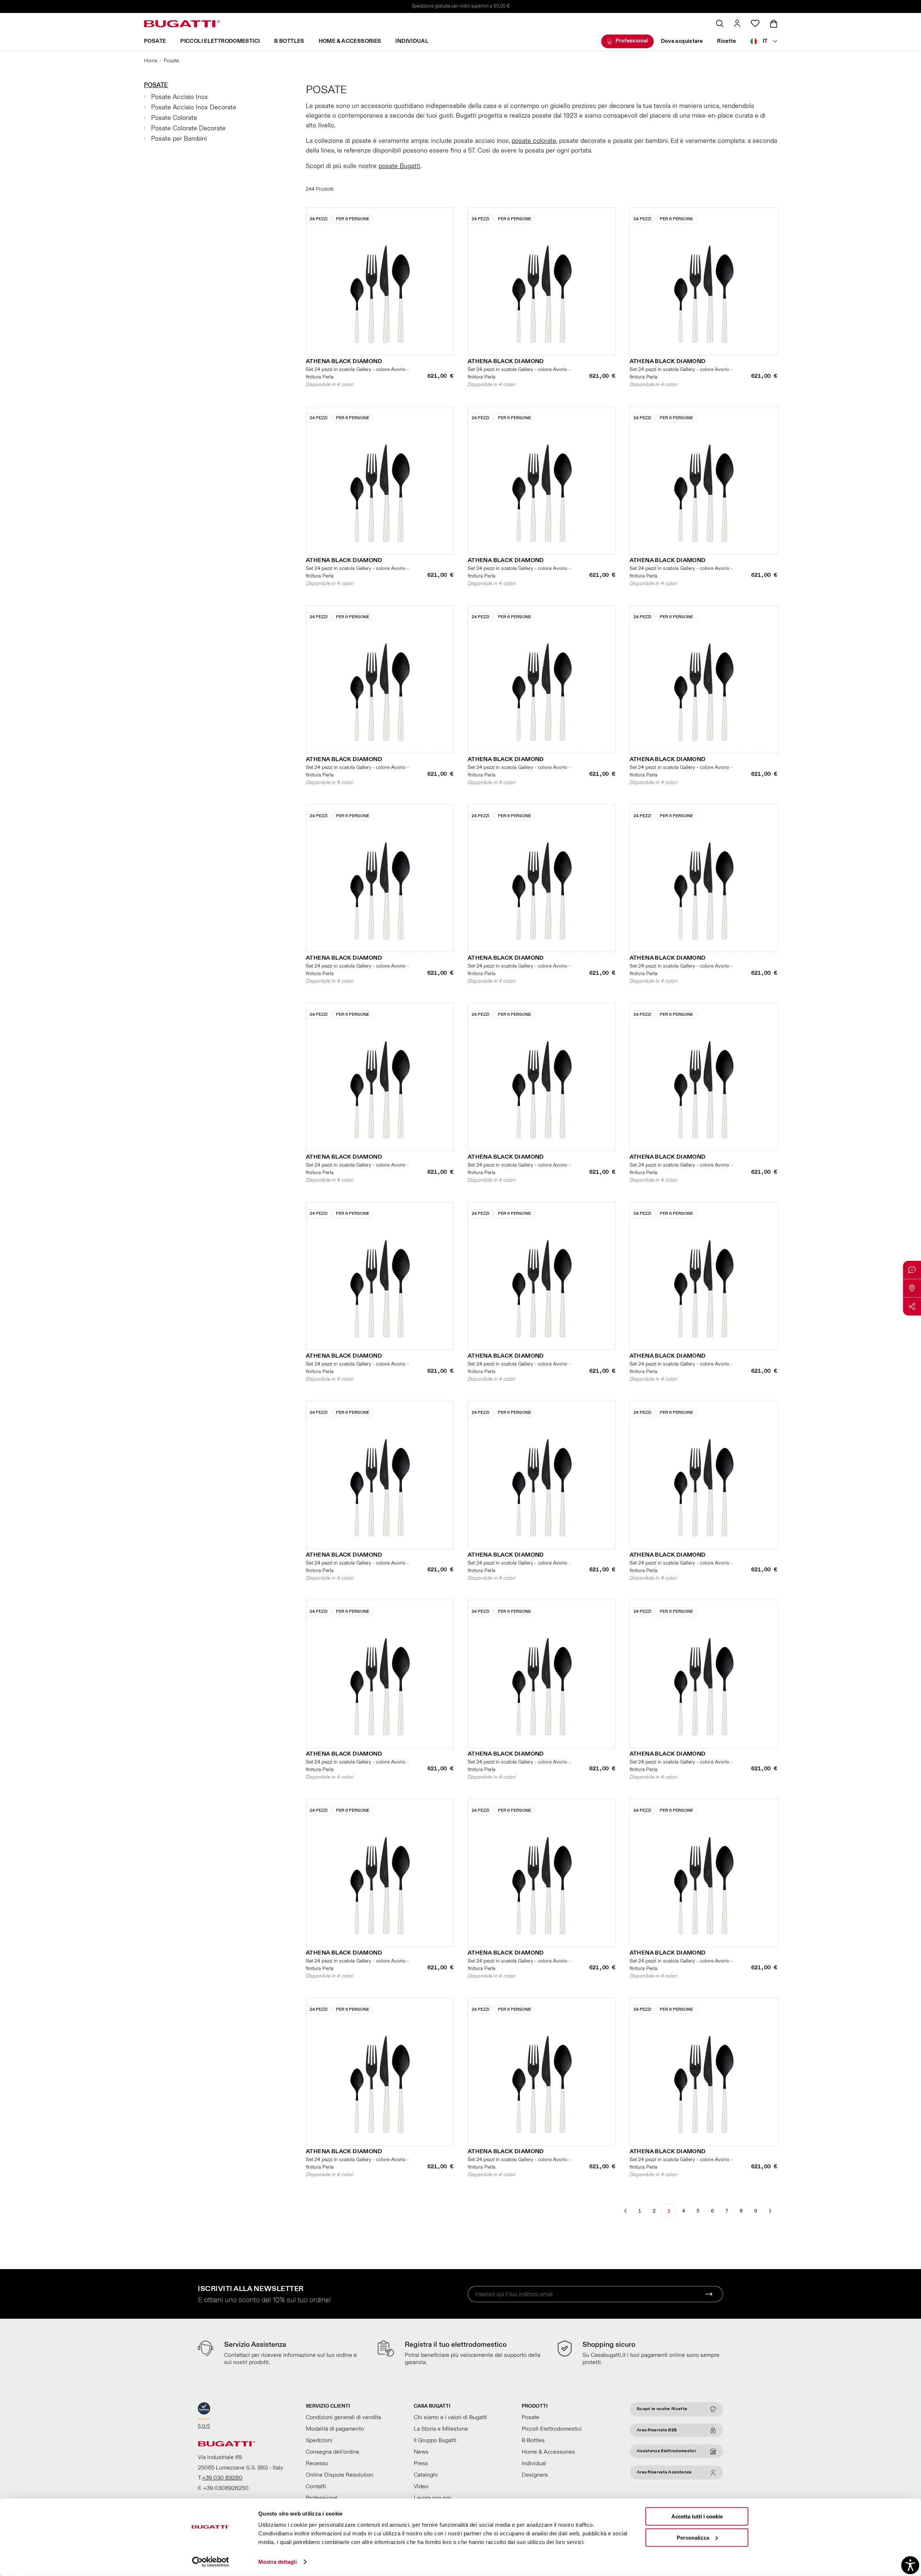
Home (151, 61)
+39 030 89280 (222, 2478)
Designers (535, 2475)
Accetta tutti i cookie (697, 2516)
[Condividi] (912, 1307)
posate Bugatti (399, 166)
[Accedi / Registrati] (737, 23)
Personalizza (693, 2537)
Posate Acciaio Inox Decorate (194, 107)
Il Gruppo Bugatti (435, 2440)
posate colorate (534, 141)
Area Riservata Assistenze (664, 2472)
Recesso (317, 2463)
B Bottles (289, 41)
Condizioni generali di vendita (343, 2417)
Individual (412, 41)
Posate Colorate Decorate (188, 128)
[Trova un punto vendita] (912, 1288)
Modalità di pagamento (335, 2429)
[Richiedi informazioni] (912, 1270)
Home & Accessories (350, 41)
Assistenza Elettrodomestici (666, 2451)
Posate (155, 41)
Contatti (316, 2486)
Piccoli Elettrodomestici (220, 41)
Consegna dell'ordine (333, 2452)
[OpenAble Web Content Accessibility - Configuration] (910, 2565)
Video (421, 2486)
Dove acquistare (682, 41)
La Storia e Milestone (441, 2429)
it (765, 41)
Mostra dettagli (278, 2562)
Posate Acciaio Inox (180, 97)
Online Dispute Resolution (340, 2475)
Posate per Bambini (179, 139)
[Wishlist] (755, 23)
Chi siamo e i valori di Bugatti (450, 2417)
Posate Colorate (174, 118)
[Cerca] (720, 23)
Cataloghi (426, 2475)
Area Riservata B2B (657, 2430)
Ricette (727, 41)
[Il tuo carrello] (774, 24)
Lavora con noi (432, 2498)
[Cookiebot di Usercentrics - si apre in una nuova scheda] (211, 2562)
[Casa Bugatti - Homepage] (182, 24)
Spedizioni (319, 2440)
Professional (632, 41)
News (421, 2452)
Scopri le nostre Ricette (662, 2409)
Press (421, 2463)
